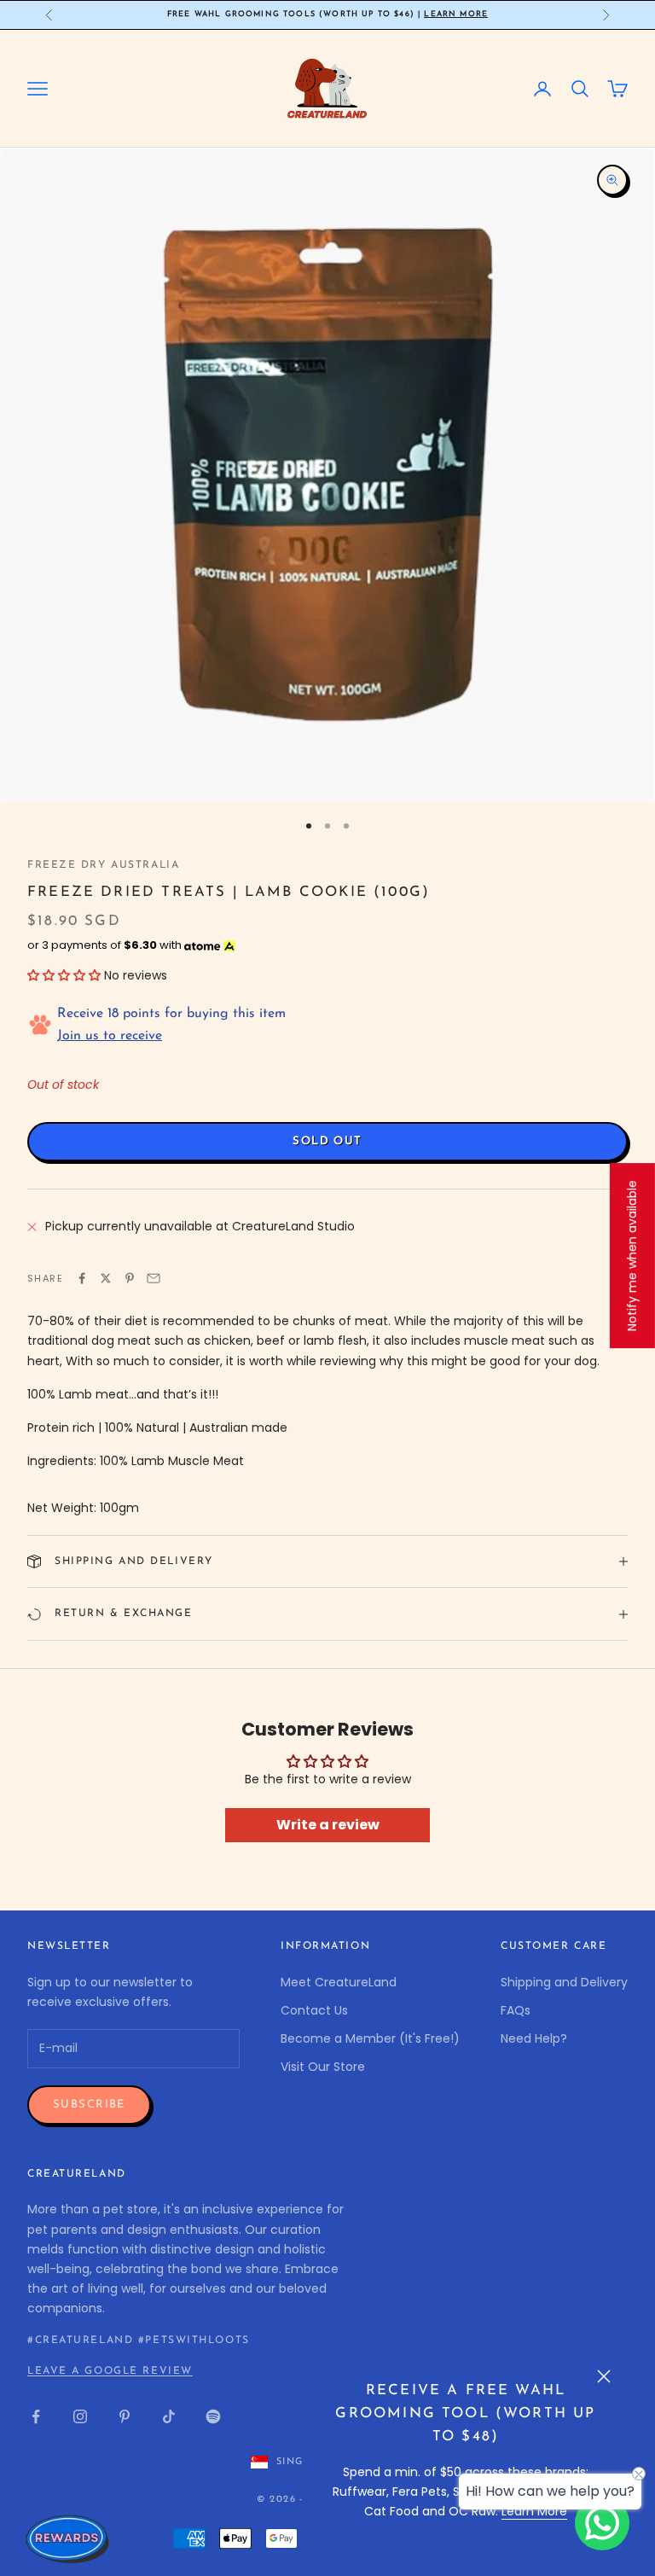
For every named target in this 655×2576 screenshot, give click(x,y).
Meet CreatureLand (339, 1982)
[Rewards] (68, 2538)
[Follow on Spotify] (213, 2416)
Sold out (327, 1141)
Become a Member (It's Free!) (370, 2038)
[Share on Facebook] (82, 1278)
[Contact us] (602, 2523)
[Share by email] (154, 1278)
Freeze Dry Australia (103, 865)
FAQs (516, 2010)
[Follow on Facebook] (36, 2416)
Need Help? (534, 2038)
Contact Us (314, 2010)
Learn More (456, 14)
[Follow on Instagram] (80, 2416)
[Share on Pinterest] (130, 1278)
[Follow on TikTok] (169, 2416)
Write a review (328, 1825)
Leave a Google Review (110, 2371)
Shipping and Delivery (564, 1982)
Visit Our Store (323, 2067)
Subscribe (89, 2105)
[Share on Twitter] (106, 1278)
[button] (64, 975)
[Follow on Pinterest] (125, 2416)
